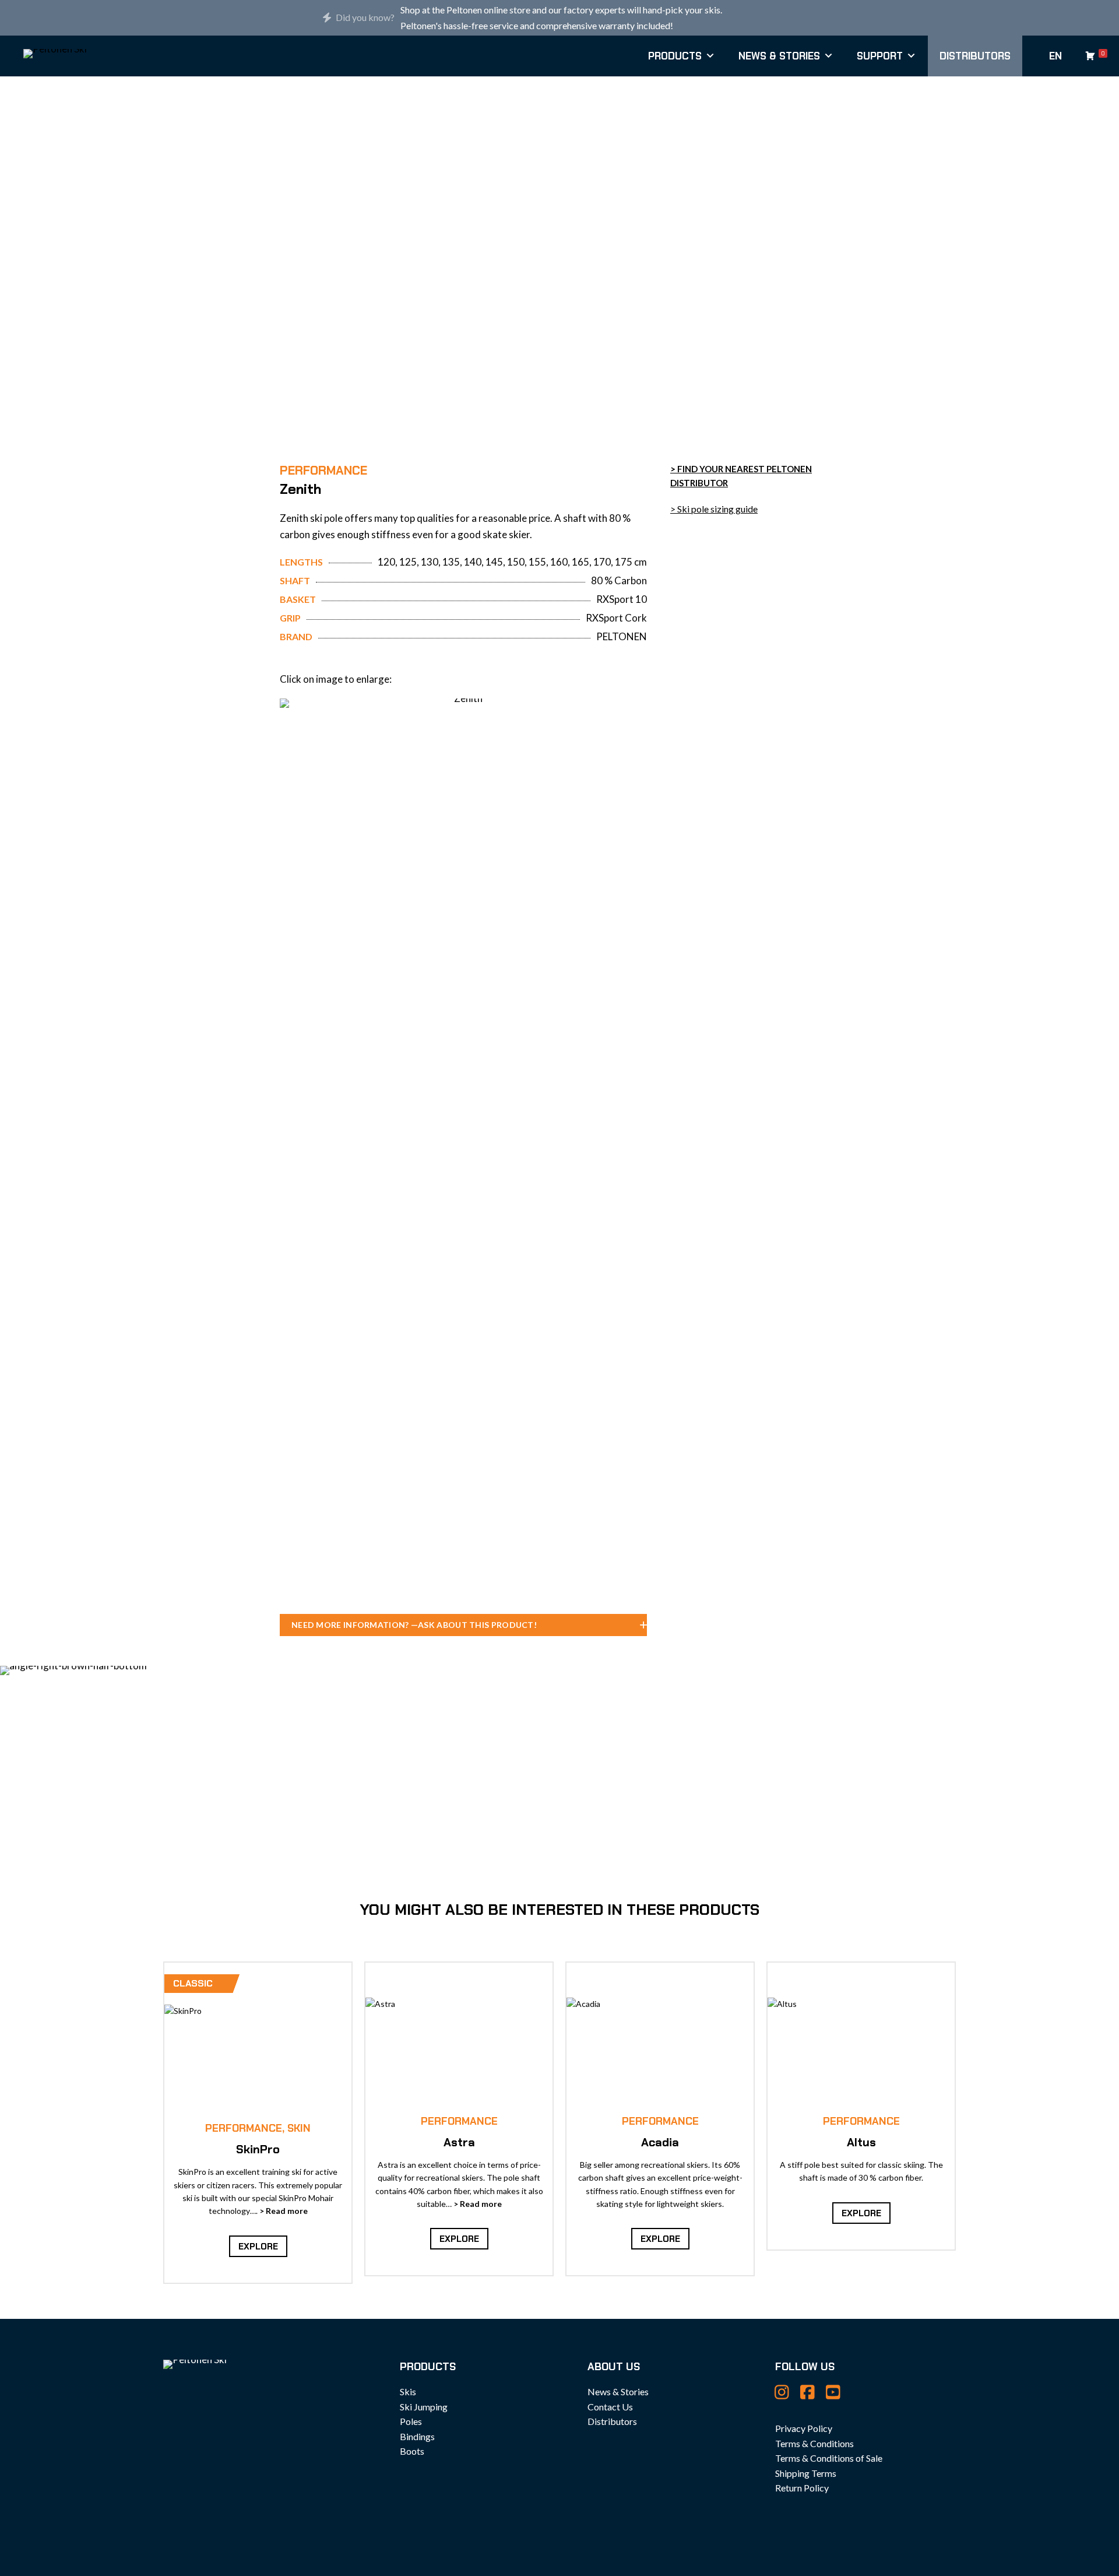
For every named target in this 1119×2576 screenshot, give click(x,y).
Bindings (417, 2436)
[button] (463, 1625)
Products (675, 56)
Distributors (975, 56)
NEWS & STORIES (779, 56)
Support (880, 56)
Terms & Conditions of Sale (829, 2458)
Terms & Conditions (814, 2443)
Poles (411, 2421)
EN (1055, 56)
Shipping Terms (806, 2473)
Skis (408, 2391)
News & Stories (618, 2391)
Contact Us (610, 2407)
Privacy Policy (804, 2428)
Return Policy (802, 2488)
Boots (412, 2451)
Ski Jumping (424, 2407)
